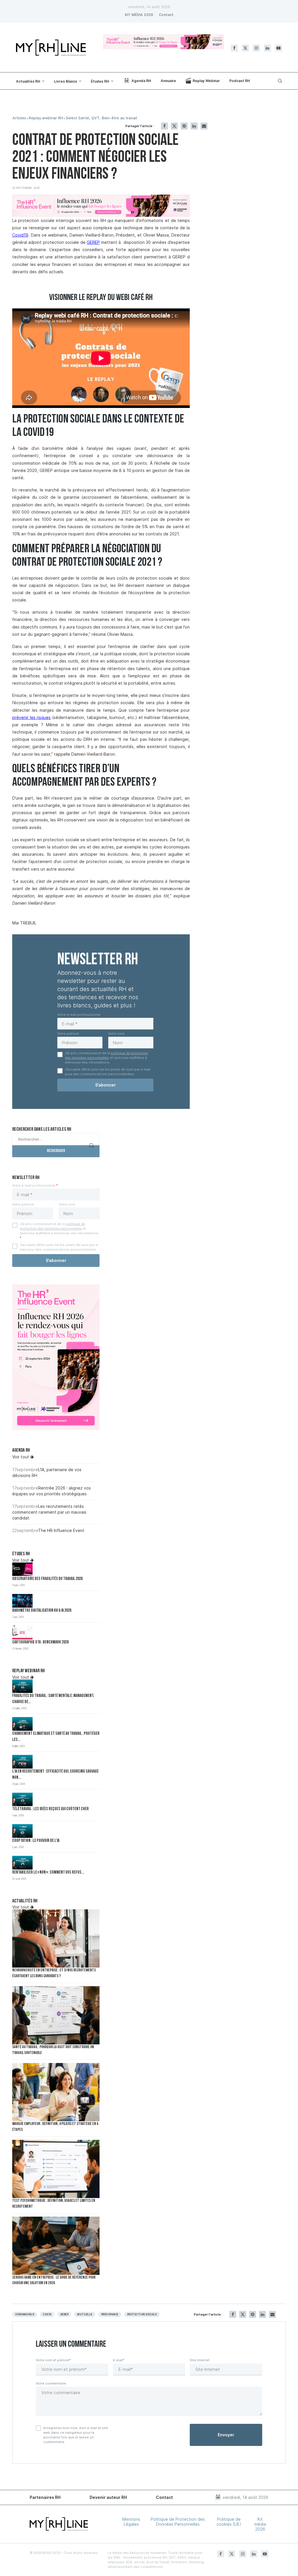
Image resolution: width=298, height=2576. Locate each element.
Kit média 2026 (260, 2524)
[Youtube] (279, 48)
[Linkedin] (267, 48)
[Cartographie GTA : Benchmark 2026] (22, 1633)
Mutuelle (85, 2314)
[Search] (279, 81)
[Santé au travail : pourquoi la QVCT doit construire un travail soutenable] (56, 2015)
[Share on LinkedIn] (194, 126)
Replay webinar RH (46, 118)
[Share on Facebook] (164, 126)
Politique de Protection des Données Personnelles (178, 2522)
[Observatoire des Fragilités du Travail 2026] (22, 1569)
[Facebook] (234, 48)
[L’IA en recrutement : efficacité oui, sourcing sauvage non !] (22, 1762)
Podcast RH (240, 81)
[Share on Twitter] (174, 126)
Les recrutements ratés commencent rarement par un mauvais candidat (49, 1512)
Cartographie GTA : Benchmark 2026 (40, 1642)
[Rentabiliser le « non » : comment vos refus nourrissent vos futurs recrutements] (22, 1863)
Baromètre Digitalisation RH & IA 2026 (42, 1611)
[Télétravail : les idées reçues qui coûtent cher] (22, 1800)
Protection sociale (142, 2314)
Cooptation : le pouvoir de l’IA (36, 1841)
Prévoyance (110, 2314)
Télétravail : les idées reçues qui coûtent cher (50, 1809)
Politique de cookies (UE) (229, 2522)
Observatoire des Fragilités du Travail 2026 (47, 1579)
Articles (19, 118)
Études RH (100, 81)
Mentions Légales (131, 2522)
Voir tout (21, 1457)
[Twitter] (245, 48)
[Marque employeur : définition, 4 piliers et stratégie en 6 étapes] (56, 2092)
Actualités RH (28, 81)
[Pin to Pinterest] (184, 126)
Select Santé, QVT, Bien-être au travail (101, 118)
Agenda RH (141, 81)
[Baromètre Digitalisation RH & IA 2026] (22, 1601)
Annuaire (168, 81)
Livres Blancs (66, 81)
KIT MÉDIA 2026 (139, 15)
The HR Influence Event (61, 1530)
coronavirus (25, 2314)
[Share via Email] (204, 126)
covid (47, 2314)
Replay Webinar (206, 81)
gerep (64, 2314)
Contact (166, 15)
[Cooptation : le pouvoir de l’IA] (22, 1831)
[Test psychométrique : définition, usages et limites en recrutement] (56, 2169)
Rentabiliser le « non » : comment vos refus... (48, 1873)
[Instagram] (256, 48)
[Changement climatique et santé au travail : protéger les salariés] (22, 1724)
